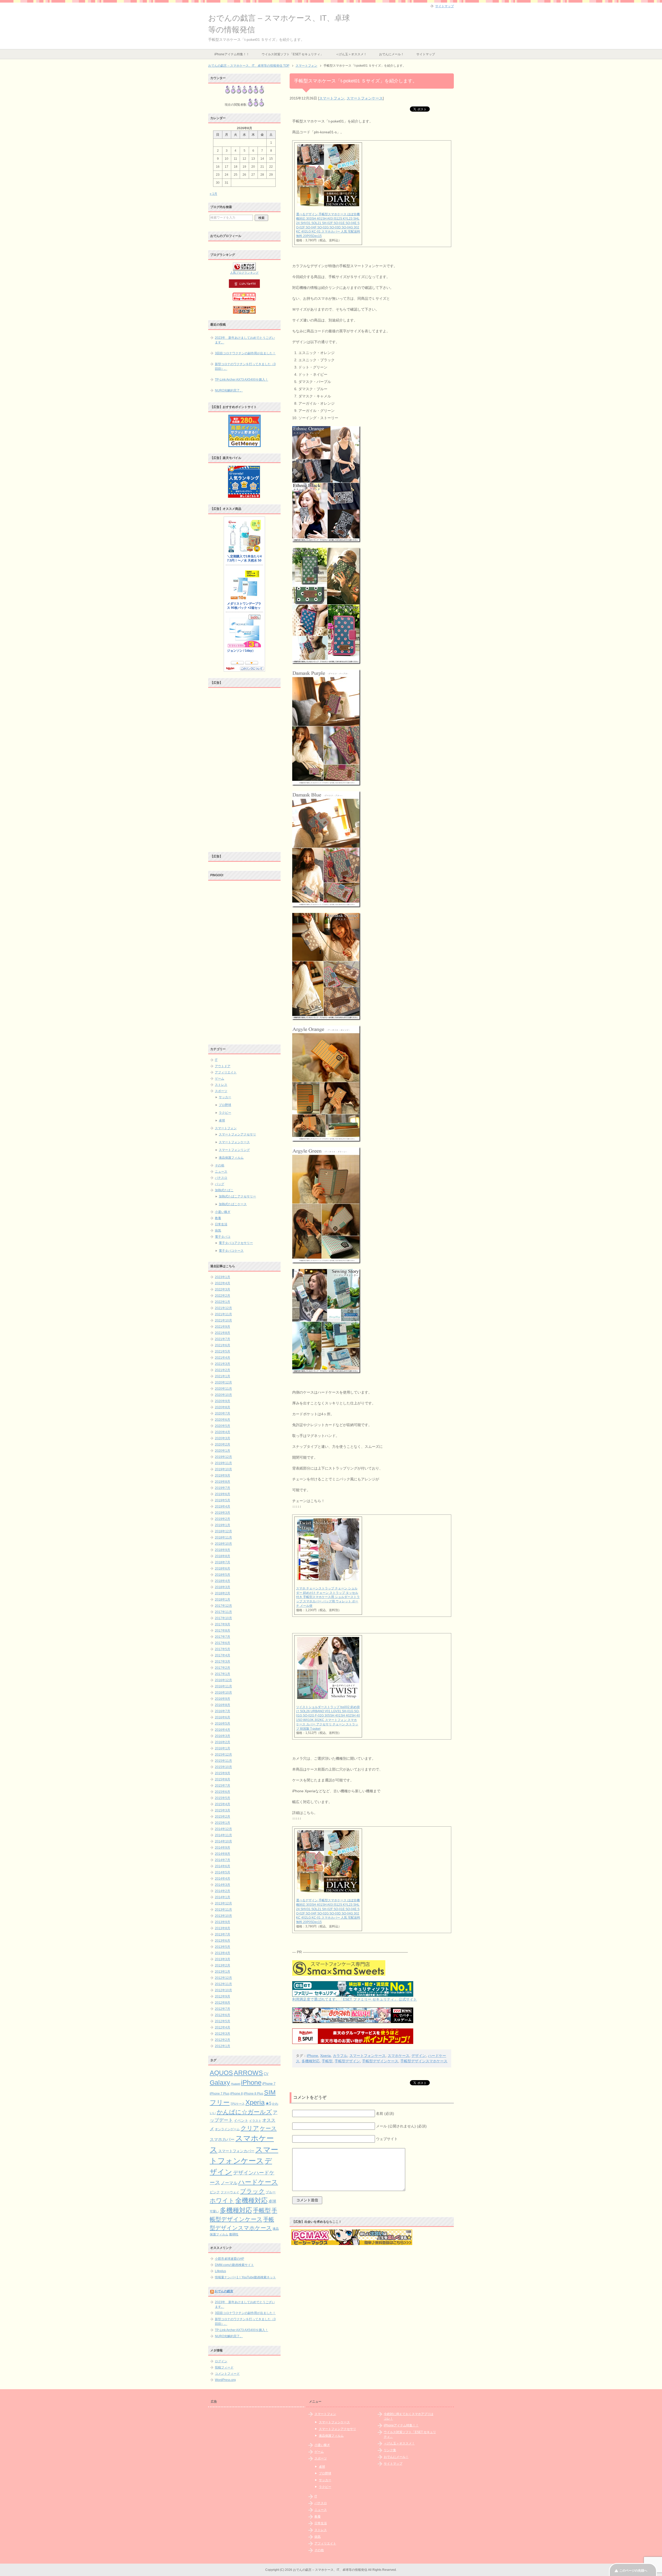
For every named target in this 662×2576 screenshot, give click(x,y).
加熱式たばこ (224, 1190)
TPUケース (238, 2104)
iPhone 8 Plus (253, 2093)
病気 (218, 1231)
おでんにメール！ (392, 54)
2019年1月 (223, 1525)
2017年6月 (223, 1643)
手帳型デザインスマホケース (424, 2061)
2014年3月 (223, 1885)
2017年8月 (223, 1631)
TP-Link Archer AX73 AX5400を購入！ (242, 380)
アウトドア (223, 1066)
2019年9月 (223, 1475)
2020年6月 (223, 1420)
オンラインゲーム (227, 2129)
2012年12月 (223, 1978)
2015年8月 (223, 1779)
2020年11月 (223, 1389)
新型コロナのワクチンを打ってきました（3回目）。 (245, 366)
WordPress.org (225, 2380)
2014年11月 (223, 1835)
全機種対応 (251, 2200)
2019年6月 (223, 1494)
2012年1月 (223, 2046)
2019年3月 (223, 1513)
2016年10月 (223, 1693)
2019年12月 (223, 1457)
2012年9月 (223, 1996)
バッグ (220, 1184)
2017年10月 (223, 1618)
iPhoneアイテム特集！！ (232, 54)
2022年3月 (223, 1289)
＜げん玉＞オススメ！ (351, 54)
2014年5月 (223, 1872)
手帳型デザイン (347, 2061)
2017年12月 (223, 1606)
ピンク (215, 2192)
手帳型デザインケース (380, 2061)
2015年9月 (223, 1773)
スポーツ (221, 1091)
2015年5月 (223, 1798)
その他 (220, 1165)
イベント (241, 2121)
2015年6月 (223, 1792)
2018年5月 (223, 1575)
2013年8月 (223, 1928)
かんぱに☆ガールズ (244, 2112)
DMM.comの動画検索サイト (234, 2265)
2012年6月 (223, 2015)
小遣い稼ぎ (223, 1212)
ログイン (221, 2361)
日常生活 (221, 1224)
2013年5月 (223, 1947)
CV (266, 2074)
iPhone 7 (269, 2084)
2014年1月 (223, 1897)
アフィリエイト (226, 1072)
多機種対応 (311, 2061)
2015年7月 (223, 1786)
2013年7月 (223, 1934)
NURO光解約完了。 (229, 390)
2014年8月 (223, 1854)
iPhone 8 (236, 2094)
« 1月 (213, 194)
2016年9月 (223, 1699)
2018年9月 (223, 1550)
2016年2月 (223, 1742)
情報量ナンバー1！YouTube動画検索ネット (245, 2277)
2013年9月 (223, 1922)
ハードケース (258, 2182)
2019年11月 (223, 1463)
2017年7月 (223, 1637)
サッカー (225, 1097)
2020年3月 (223, 1438)
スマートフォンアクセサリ (237, 1134)
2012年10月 (223, 1990)
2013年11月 (223, 1910)
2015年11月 (223, 1761)
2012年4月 (223, 2027)
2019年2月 (223, 1519)
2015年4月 (223, 1804)
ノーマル (229, 2183)
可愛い (214, 2211)
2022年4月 (223, 1283)
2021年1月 (223, 1376)
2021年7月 (223, 1339)
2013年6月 (223, 1941)
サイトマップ (426, 54)
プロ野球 (225, 1105)
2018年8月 (223, 1556)
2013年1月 (223, 1972)
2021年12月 (223, 1308)
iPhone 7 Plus (220, 2094)
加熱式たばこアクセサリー (237, 1196)
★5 (268, 2103)
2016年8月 (223, 1705)
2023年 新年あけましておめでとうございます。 (245, 340)
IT (216, 1060)
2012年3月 (223, 2034)
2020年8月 (223, 1407)
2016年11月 (223, 1686)
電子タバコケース (231, 1251)
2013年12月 (223, 1903)
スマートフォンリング (234, 1150)
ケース (268, 2128)
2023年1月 (223, 1277)
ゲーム (220, 1079)
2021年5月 (223, 1351)
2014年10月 (223, 1841)
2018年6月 (223, 1568)
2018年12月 (223, 1531)
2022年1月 (223, 1302)
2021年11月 (223, 1314)
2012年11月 (223, 1984)
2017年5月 (223, 1649)
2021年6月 (223, 1345)
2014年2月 (223, 1891)
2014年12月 (223, 1829)
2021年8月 (223, 1333)
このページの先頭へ (633, 2571)
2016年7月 (223, 1711)
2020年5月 (223, 1426)
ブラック (252, 2191)
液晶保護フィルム (231, 1158)
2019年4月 (223, 1506)
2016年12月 (223, 1680)
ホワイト (222, 2201)
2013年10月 (223, 1916)
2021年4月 (223, 1358)
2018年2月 (223, 1593)
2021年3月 (223, 1364)
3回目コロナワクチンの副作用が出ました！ (245, 353)
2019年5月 (223, 1500)
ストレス (221, 1085)
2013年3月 (223, 1959)
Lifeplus (220, 2271)
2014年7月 (223, 1860)
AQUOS (221, 2073)
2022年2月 (223, 1296)
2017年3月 (223, 1662)
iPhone (312, 2056)
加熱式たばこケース (233, 1204)
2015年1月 (223, 1823)
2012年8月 (223, 2003)
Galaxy (220, 2082)
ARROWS (248, 2073)
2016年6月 (223, 1717)
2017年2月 (223, 1668)
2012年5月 (223, 2021)
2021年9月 (223, 1327)
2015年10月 (223, 1767)
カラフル (340, 2056)
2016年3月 (223, 1736)
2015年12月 (223, 1755)
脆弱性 (234, 2234)
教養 (218, 1218)
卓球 (222, 1120)
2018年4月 (223, 1581)
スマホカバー (222, 2139)
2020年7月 (223, 1413)
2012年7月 (223, 2009)
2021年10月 (223, 1320)
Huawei (236, 2084)
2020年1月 (223, 1451)
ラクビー (225, 1113)
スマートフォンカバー (236, 2151)
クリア (250, 2128)
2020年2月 (223, 1444)
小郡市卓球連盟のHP (230, 2259)
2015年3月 (223, 1810)
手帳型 (327, 2061)
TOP (249, 66)
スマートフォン (332, 98)
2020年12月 (223, 1382)
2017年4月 (223, 1655)
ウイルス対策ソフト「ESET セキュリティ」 (292, 54)
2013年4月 (223, 1953)
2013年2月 (223, 1965)
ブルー (271, 2192)
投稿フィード (224, 2367)
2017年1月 (223, 1674)
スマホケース (398, 2056)
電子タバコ (223, 1237)
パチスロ (221, 1178)
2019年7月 (223, 1488)
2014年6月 (223, 1866)
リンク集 (390, 2450)
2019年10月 (223, 1469)
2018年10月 (223, 1544)
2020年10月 (223, 1395)
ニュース (221, 1172)
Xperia (325, 2056)
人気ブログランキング (244, 273)
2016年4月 (223, 1730)
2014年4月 (223, 1879)
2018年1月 (223, 1600)
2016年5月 (223, 1724)
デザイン (419, 2056)
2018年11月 (223, 1537)
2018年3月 (223, 1587)
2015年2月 (223, 1817)
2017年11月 (223, 1612)
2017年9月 (223, 1624)
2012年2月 (223, 2040)
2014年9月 (223, 1848)
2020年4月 (223, 1432)
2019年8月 (223, 1482)
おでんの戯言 (224, 2291)
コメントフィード (227, 2374)
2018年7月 (223, 1562)
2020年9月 (223, 1401)
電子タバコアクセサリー (236, 1243)
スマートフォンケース (365, 98)
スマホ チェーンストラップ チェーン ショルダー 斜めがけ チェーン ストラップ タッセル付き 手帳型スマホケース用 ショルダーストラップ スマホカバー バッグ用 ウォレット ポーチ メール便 (328, 1597)
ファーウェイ (230, 2192)
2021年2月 (223, 1370)
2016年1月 (223, 1748)
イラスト (255, 2121)
